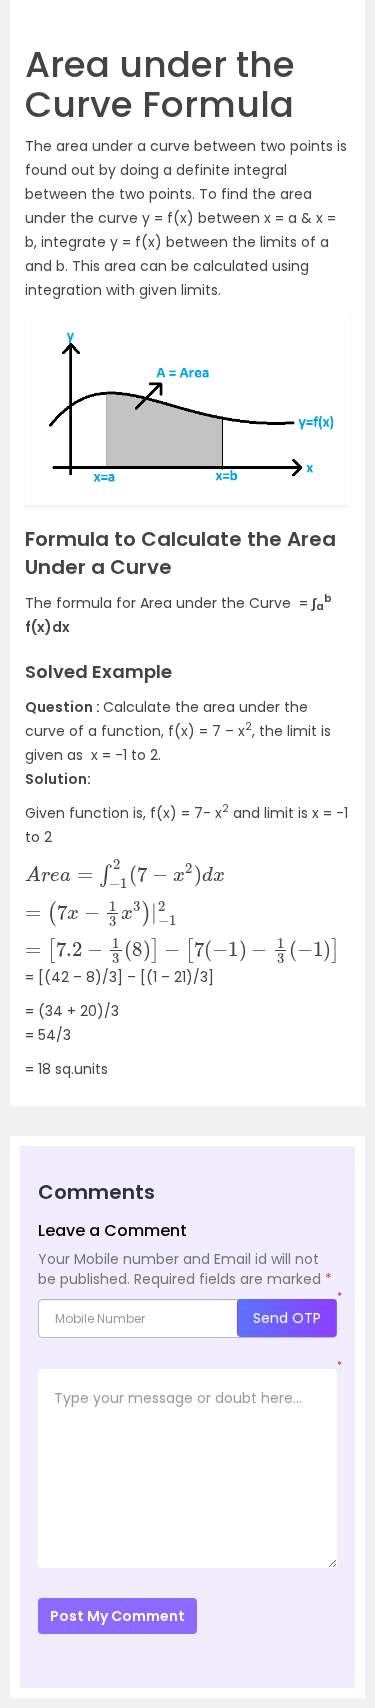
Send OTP (287, 1318)
